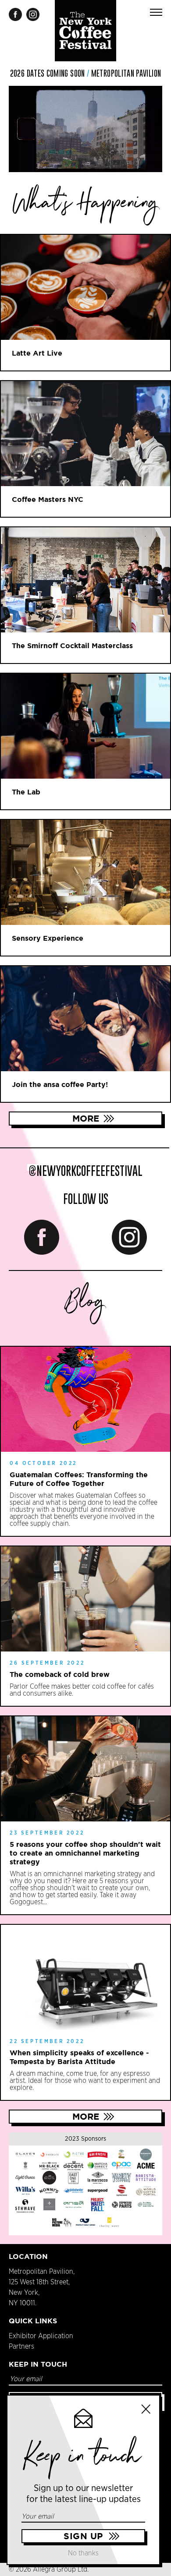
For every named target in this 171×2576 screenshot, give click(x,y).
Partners (21, 2347)
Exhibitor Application (41, 2336)
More (86, 1118)
